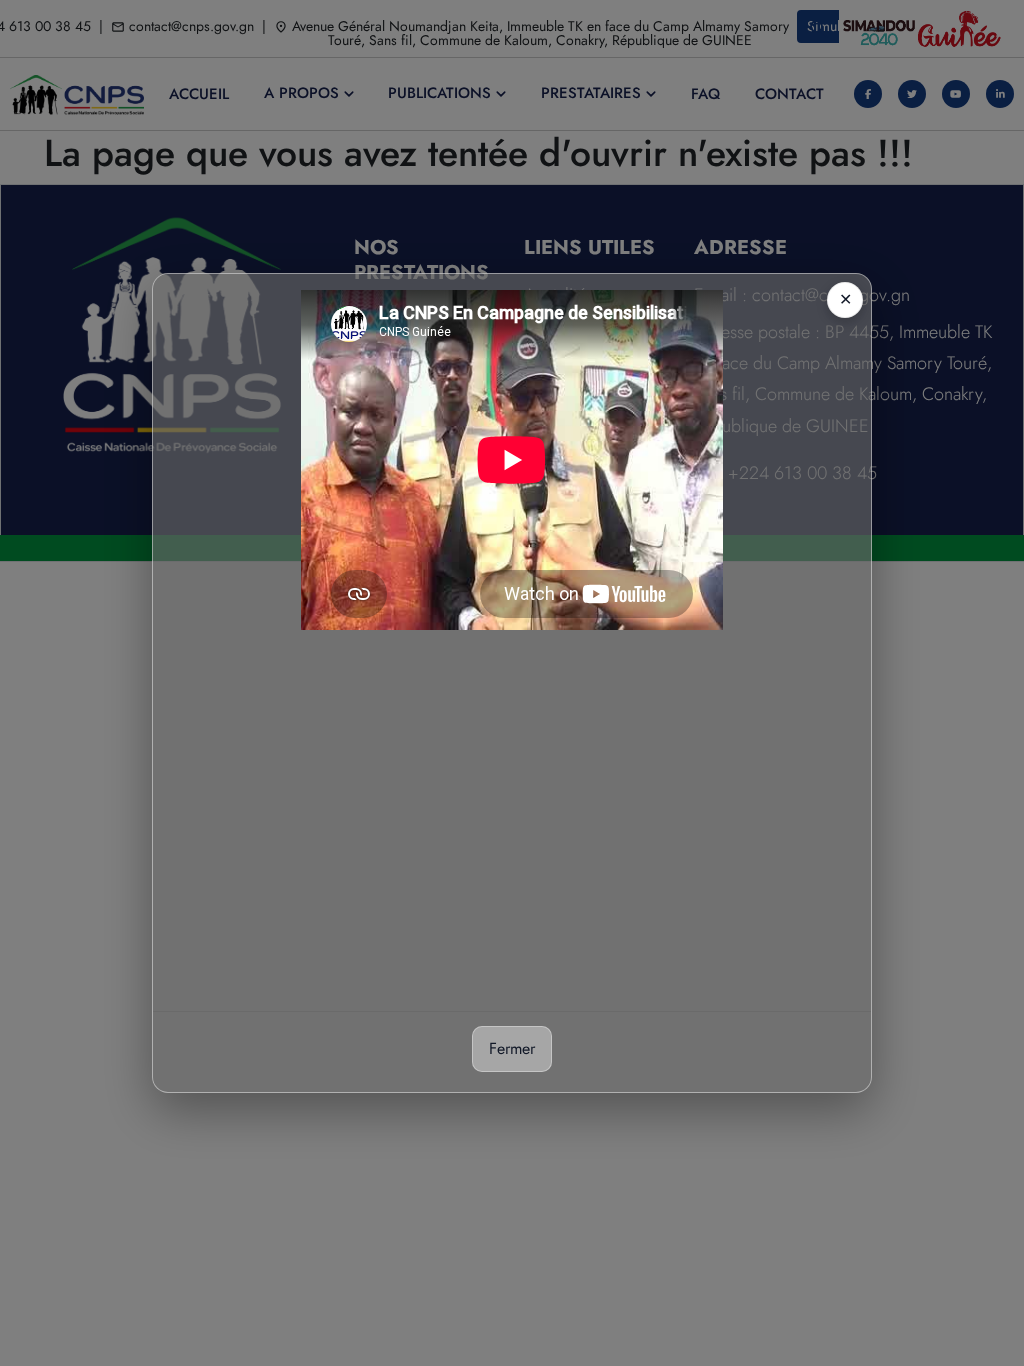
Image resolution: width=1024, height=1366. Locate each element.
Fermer (512, 1048)
